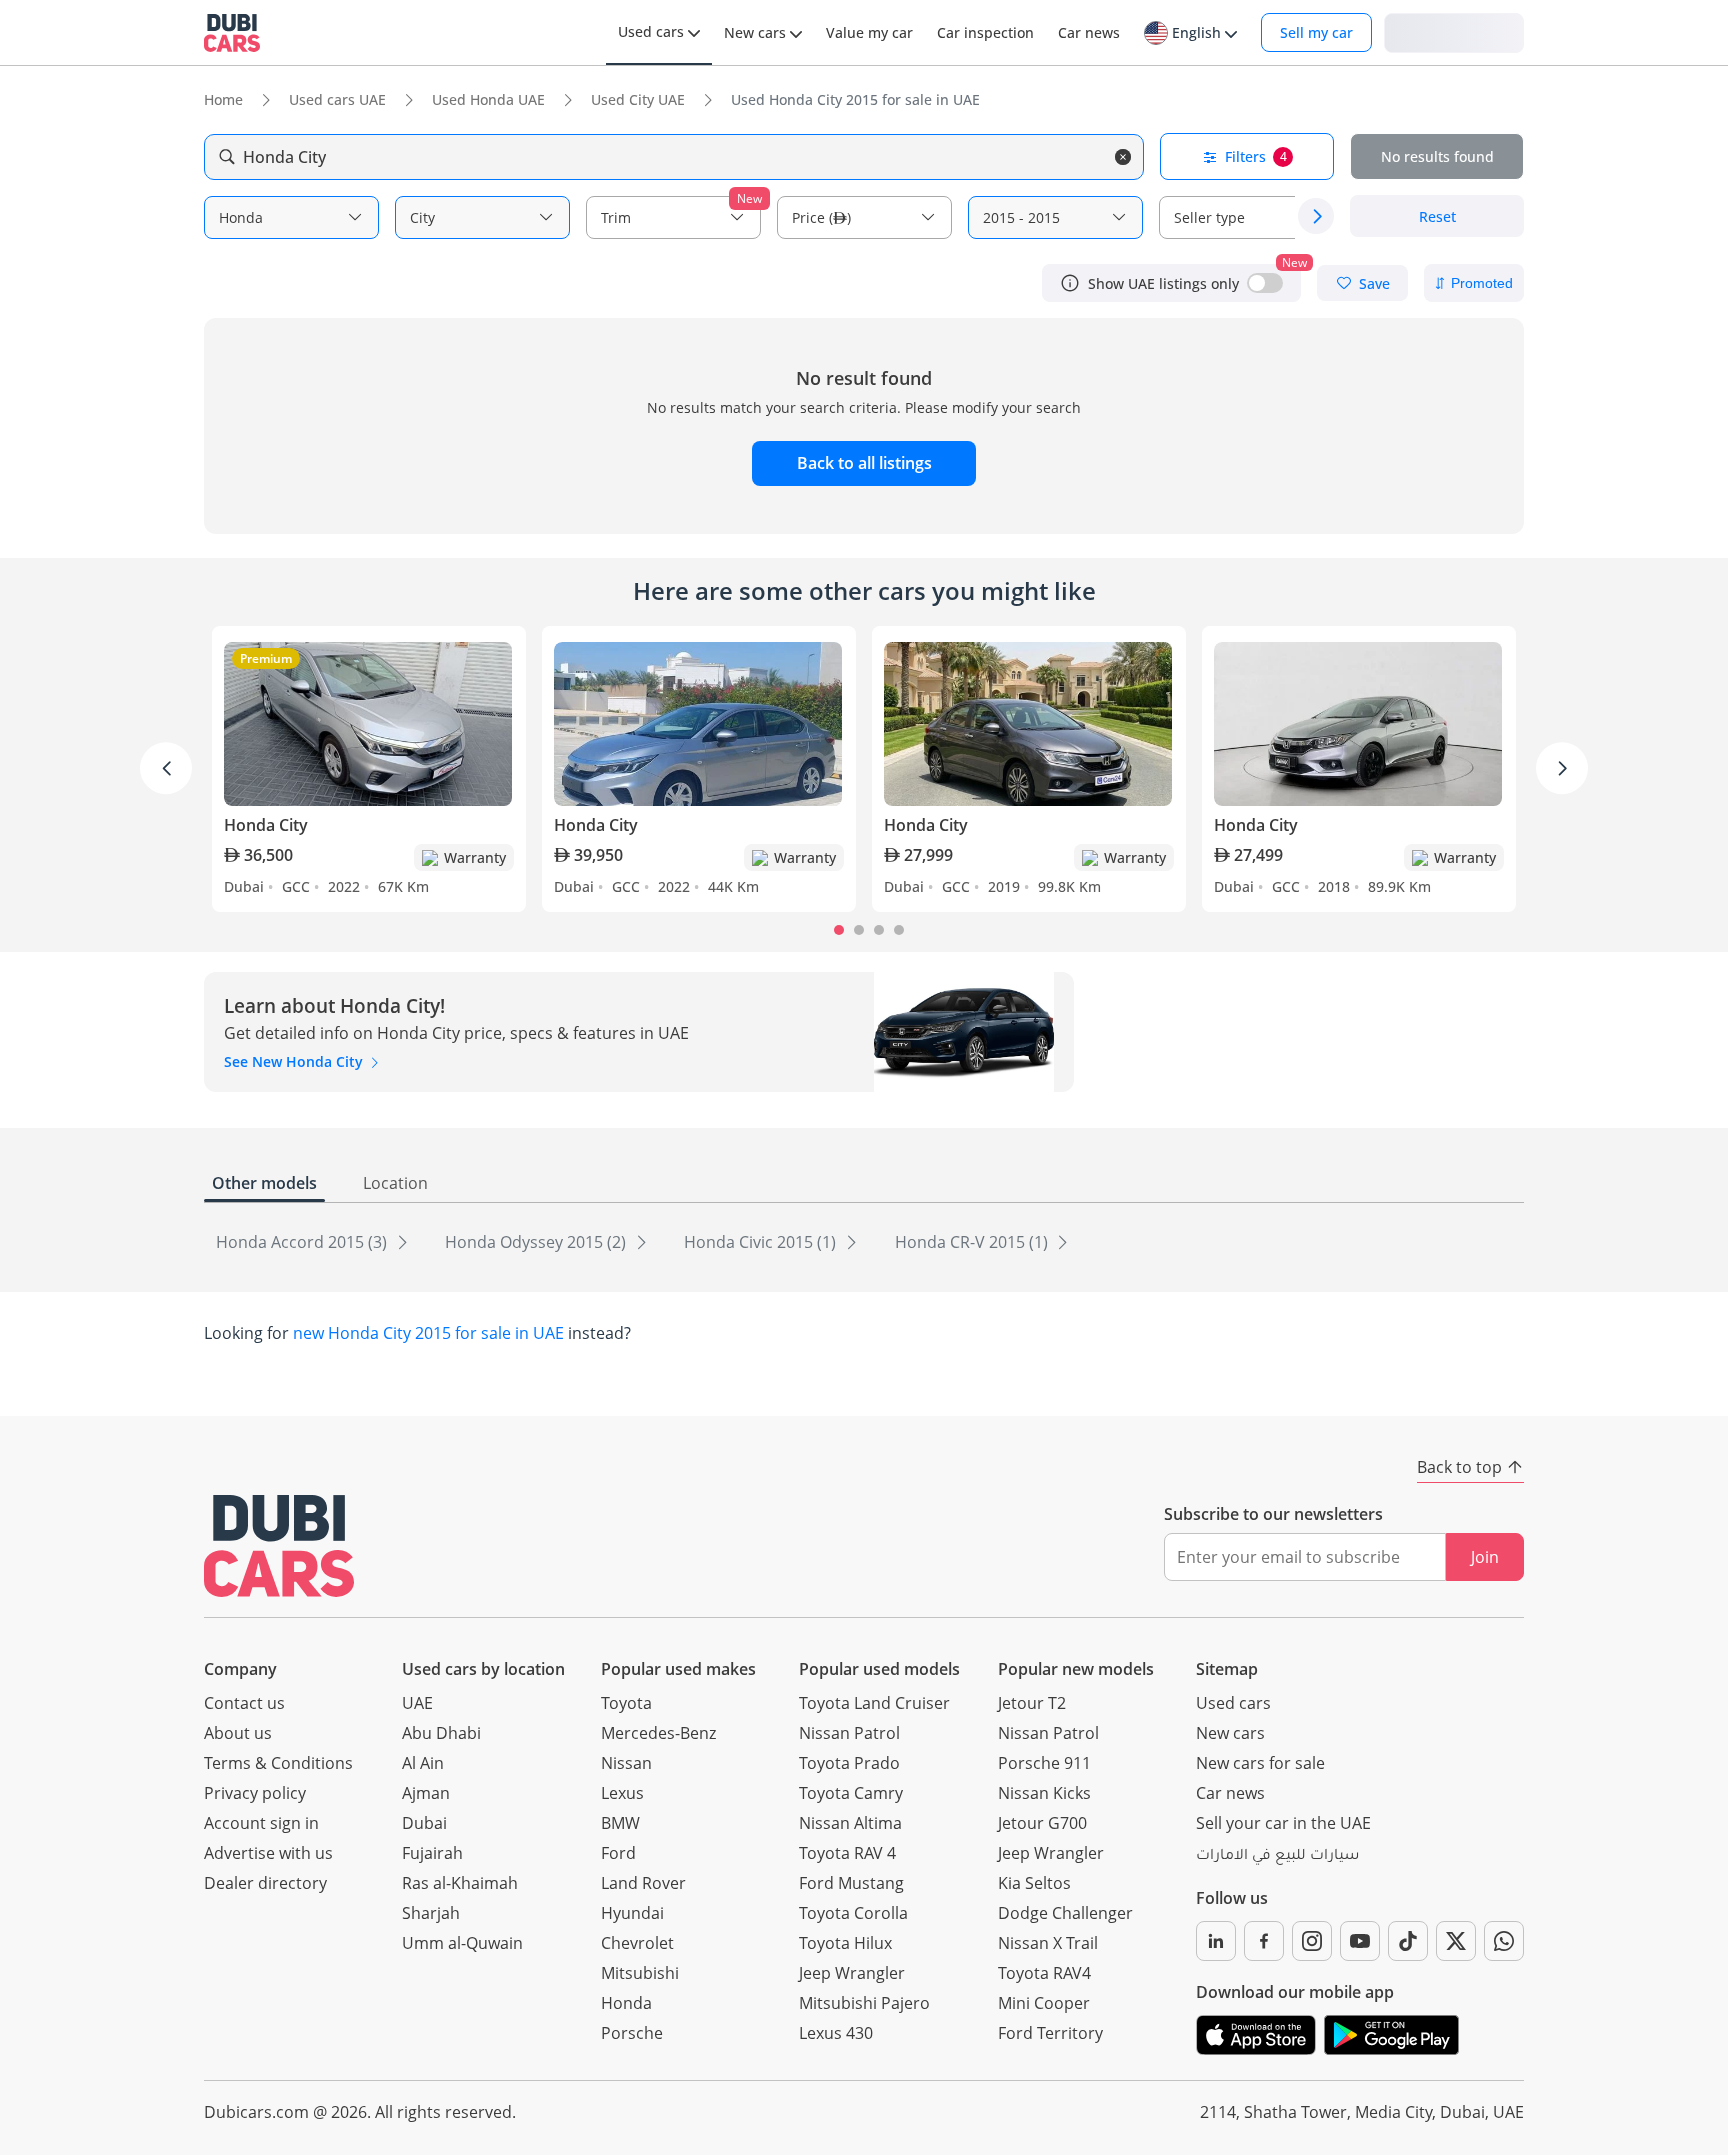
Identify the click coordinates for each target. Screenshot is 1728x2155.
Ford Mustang (851, 1883)
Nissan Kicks (1044, 1793)
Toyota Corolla (853, 1913)
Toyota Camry (851, 1793)
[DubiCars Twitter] (1456, 1941)
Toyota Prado (849, 1763)
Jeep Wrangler (852, 1973)
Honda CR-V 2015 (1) (973, 1242)
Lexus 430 (836, 2033)
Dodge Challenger (1065, 1913)
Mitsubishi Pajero (864, 2003)
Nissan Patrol (849, 1733)
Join (1485, 1557)
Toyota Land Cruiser (874, 1703)
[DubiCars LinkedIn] (1216, 1941)
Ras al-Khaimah (460, 1883)
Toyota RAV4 (1044, 1973)
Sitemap (1227, 1669)
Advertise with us (268, 1853)
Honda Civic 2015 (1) (762, 1242)
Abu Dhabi (441, 1733)
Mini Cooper (1044, 2003)
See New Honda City (295, 1061)
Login (1454, 31)
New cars (1230, 1733)
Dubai (424, 1823)
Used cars (1233, 1703)
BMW (620, 1823)
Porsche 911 (1044, 1763)
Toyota (626, 1703)
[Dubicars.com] (279, 1545)
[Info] (1070, 283)
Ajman (426, 1793)
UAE (417, 1703)
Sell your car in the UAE (1283, 1823)
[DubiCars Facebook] (1264, 1941)
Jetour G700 (1042, 1823)
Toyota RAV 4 (847, 1853)
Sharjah (431, 1913)
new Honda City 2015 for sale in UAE (428, 1333)
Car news (1230, 1793)
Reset (1437, 216)
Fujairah (432, 1853)
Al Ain (423, 1763)
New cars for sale (1260, 1763)
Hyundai (632, 1913)
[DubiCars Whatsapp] (1504, 1941)
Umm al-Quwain (462, 1943)
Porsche (632, 2033)
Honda (626, 2003)
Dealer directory (265, 1883)
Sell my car (1316, 32)
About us (238, 1733)
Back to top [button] (1459, 1467)
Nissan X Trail (1048, 1943)
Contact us (244, 1703)
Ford (618, 1853)
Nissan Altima (850, 1823)
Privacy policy (255, 1793)
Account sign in (261, 1823)
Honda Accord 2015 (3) (303, 1242)
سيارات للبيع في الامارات (1277, 1857)
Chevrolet (637, 1943)
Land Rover (643, 1883)
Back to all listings (864, 463)
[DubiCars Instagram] (1312, 1941)
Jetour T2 (1032, 1703)
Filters (1256, 156)
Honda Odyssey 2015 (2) (537, 1242)
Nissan (626, 1763)
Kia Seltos (1034, 1883)
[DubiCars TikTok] (1408, 1941)
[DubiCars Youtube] (1360, 1941)
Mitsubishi (640, 1973)
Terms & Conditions (278, 1763)
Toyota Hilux (845, 1943)
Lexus (622, 1793)
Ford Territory (1050, 2033)
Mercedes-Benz (658, 1733)
